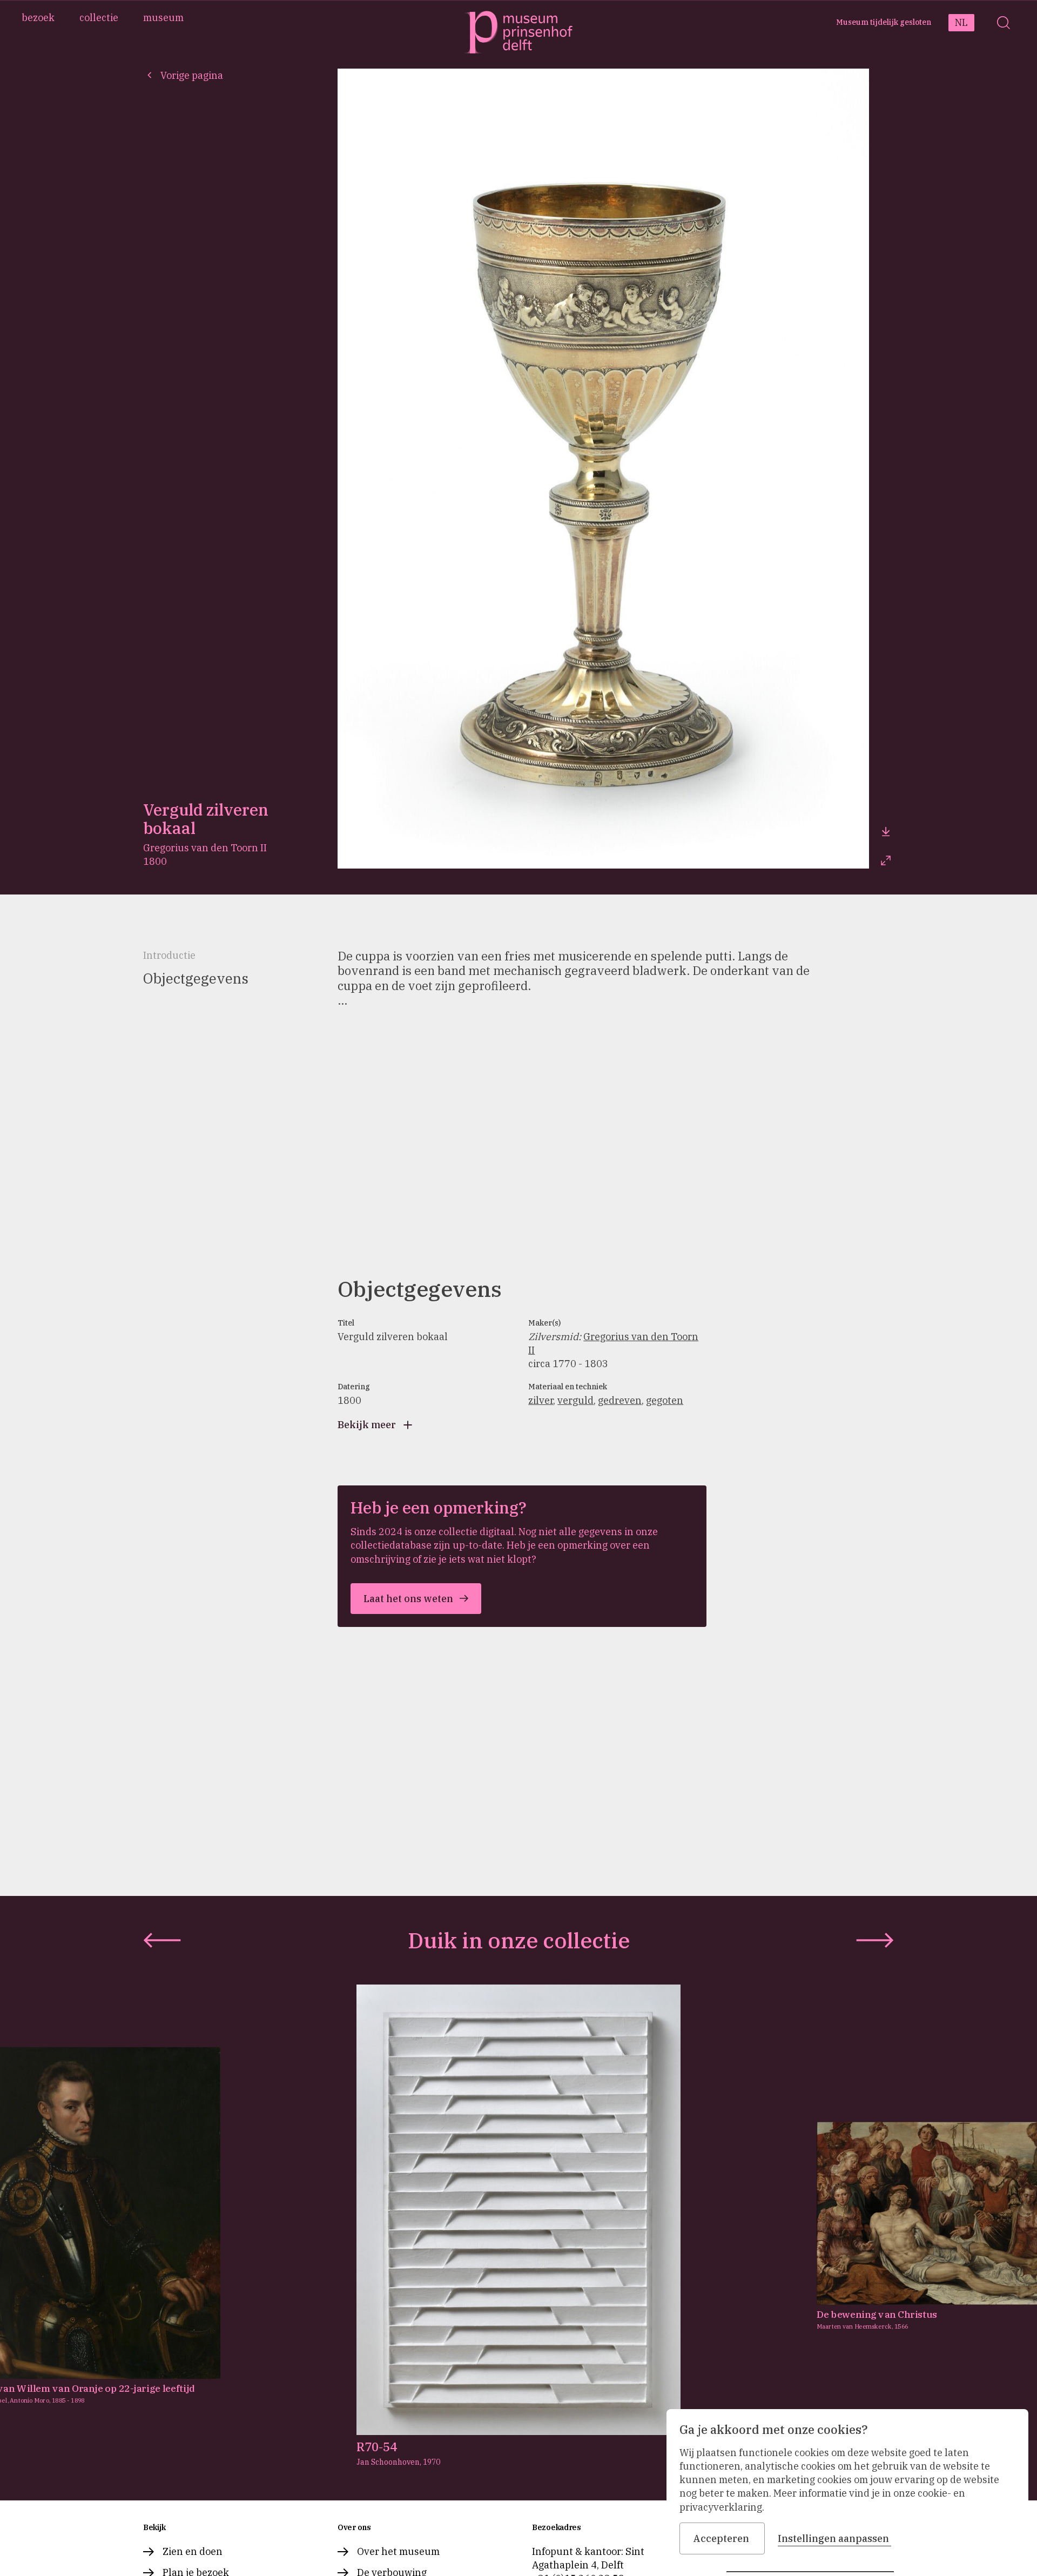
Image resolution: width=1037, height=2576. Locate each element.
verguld (575, 1400)
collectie (99, 18)
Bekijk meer (367, 1425)
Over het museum (398, 2551)
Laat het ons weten (408, 1599)
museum (163, 18)
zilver (541, 1400)
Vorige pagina (192, 75)
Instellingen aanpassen (833, 2538)
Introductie (169, 955)
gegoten (665, 1400)
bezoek (38, 18)
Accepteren (721, 2538)
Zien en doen (193, 2551)
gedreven (620, 1400)
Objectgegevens (196, 978)
